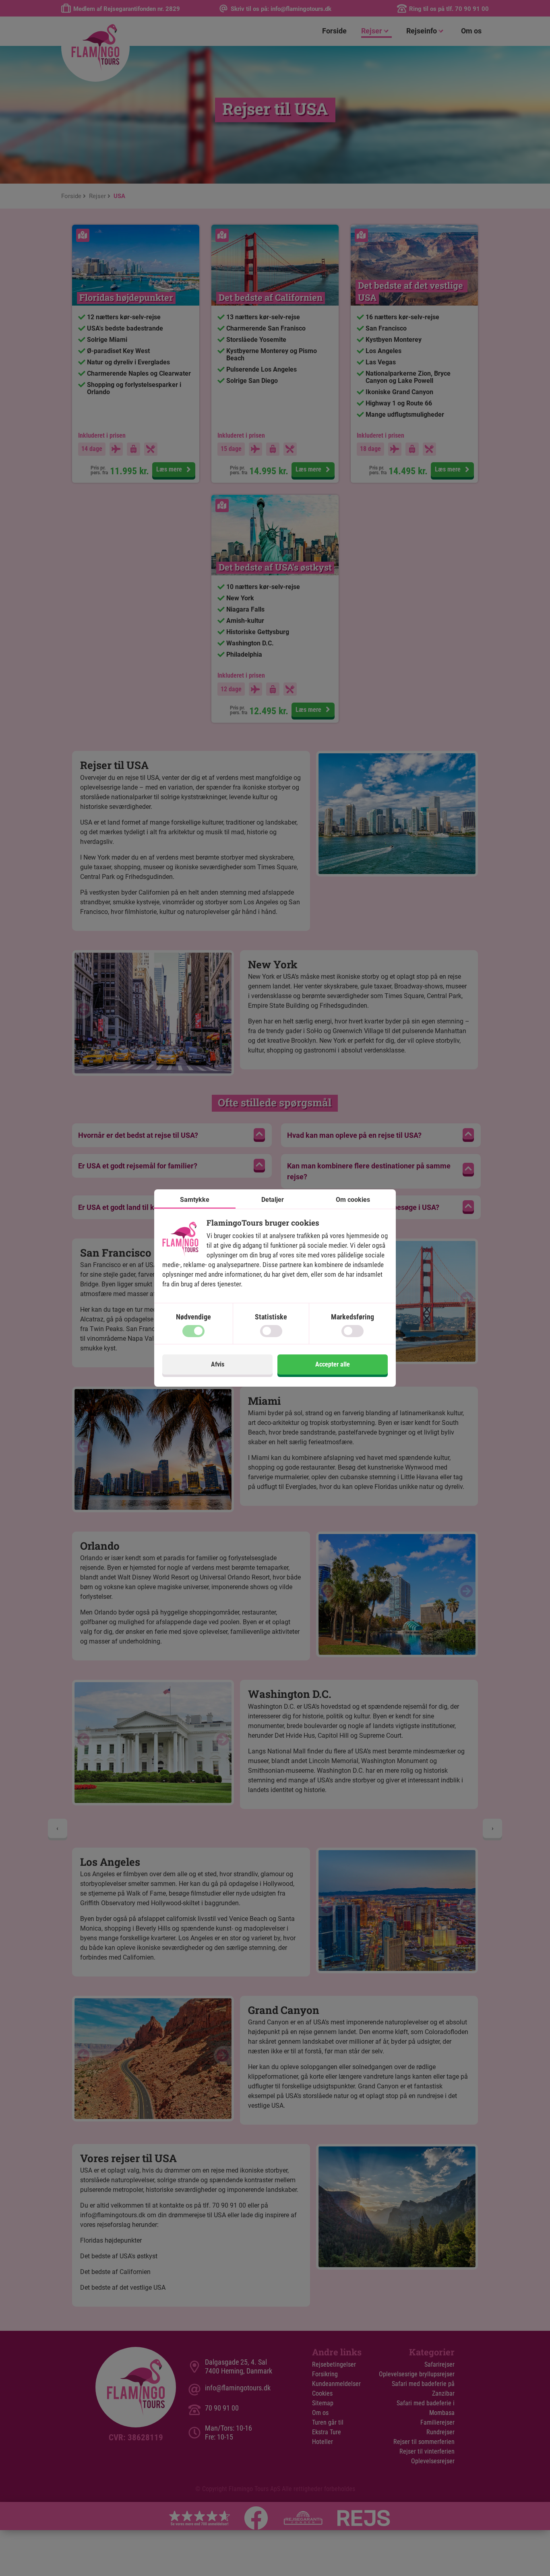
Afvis (218, 1364)
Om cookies (353, 1200)
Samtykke (195, 1200)
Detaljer (273, 1200)
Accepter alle (333, 1364)
